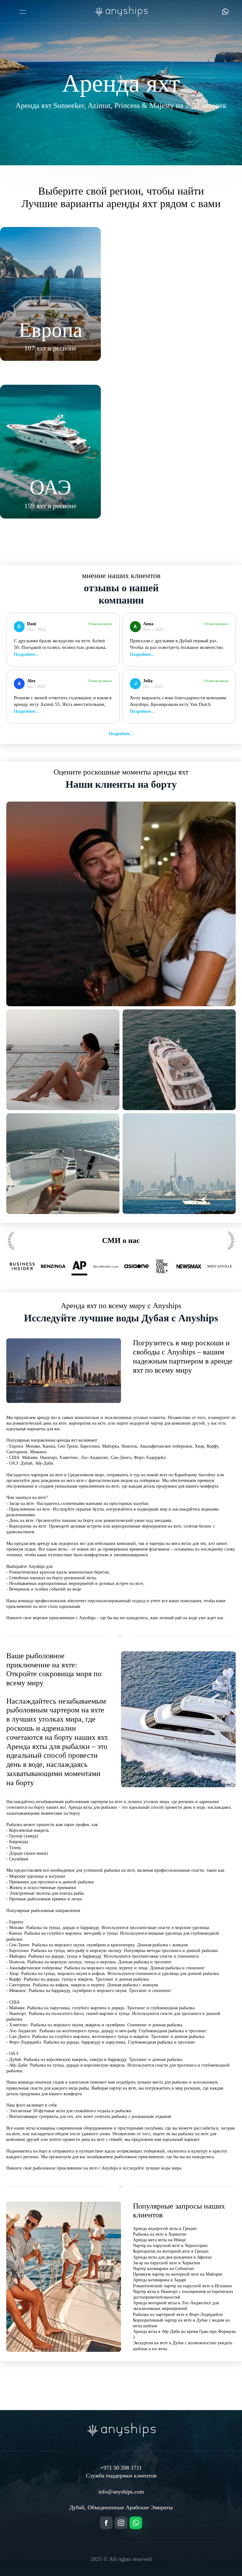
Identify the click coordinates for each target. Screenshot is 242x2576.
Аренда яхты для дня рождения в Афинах (172, 2257)
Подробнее (119, 734)
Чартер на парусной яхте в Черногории (170, 2246)
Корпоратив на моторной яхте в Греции (171, 2251)
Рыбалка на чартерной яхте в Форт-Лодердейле (178, 2315)
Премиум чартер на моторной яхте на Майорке (178, 2274)
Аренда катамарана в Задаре (160, 2280)
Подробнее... (26, 654)
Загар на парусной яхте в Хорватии (167, 2263)
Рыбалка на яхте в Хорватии (160, 2234)
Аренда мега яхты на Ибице (159, 2240)
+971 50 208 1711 (121, 2468)
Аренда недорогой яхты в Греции (165, 2229)
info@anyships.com (121, 2492)
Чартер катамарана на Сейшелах (164, 2269)
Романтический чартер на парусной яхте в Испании (182, 2286)
